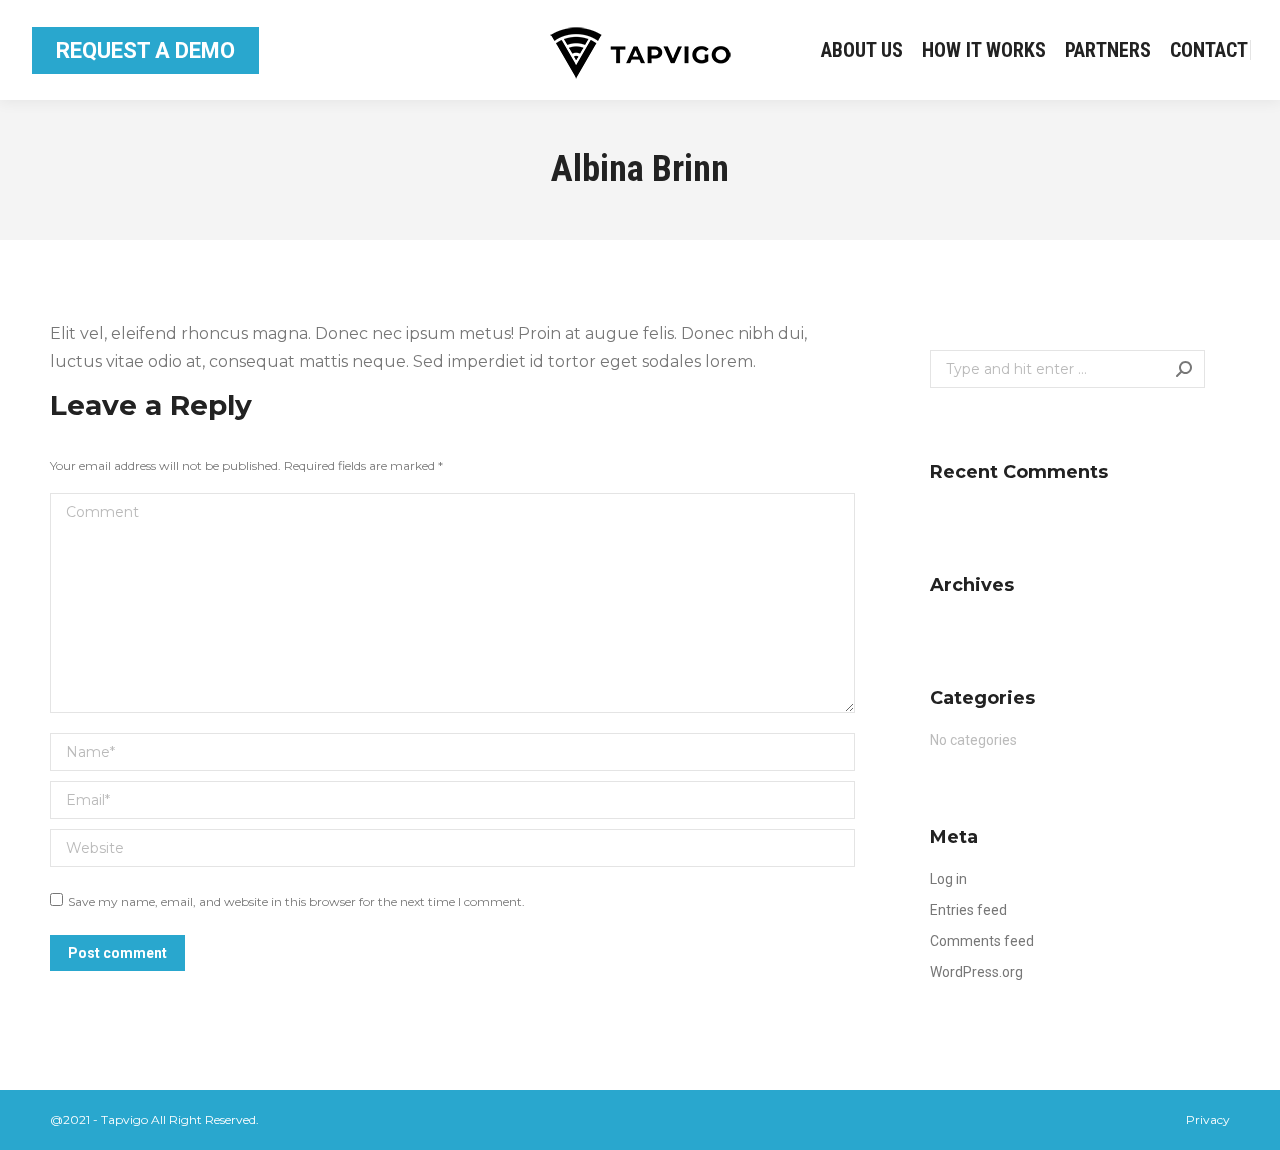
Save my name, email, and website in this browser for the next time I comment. (296, 901)
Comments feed (982, 941)
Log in (948, 879)
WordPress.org (976, 972)
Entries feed (968, 910)
